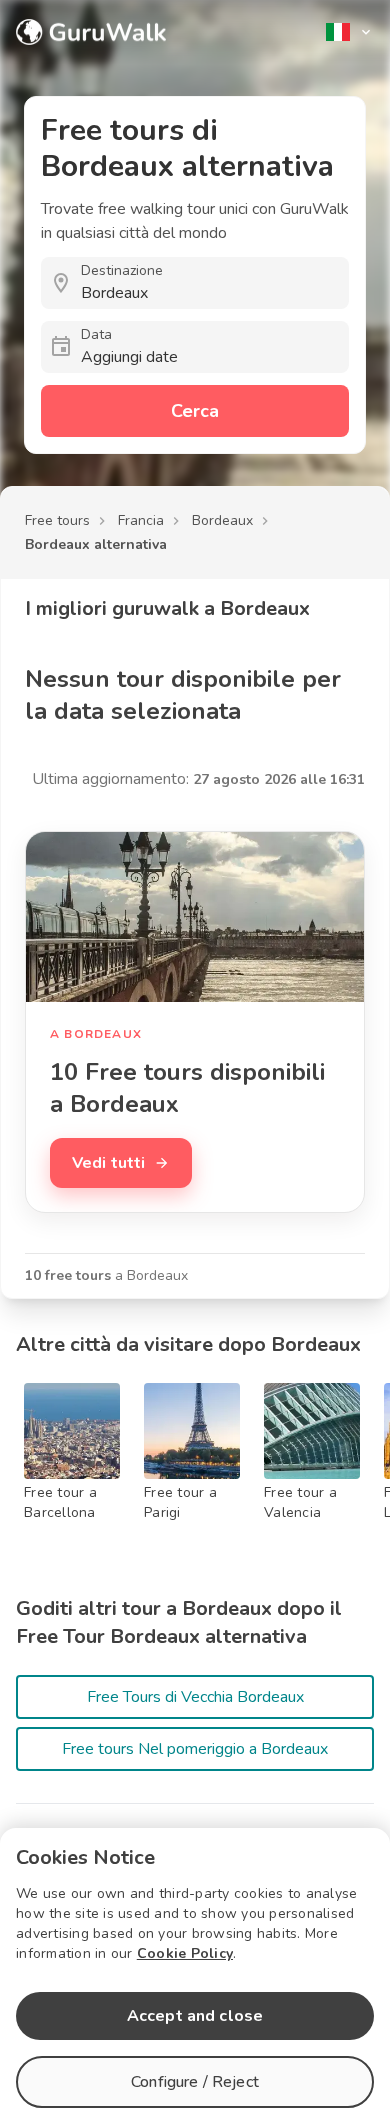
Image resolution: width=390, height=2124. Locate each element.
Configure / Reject (195, 2082)
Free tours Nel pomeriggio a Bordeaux (195, 1749)
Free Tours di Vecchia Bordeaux (195, 1697)
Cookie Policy (185, 1953)
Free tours (57, 520)
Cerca (195, 411)
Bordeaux (222, 520)
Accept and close (195, 2016)
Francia (141, 520)
